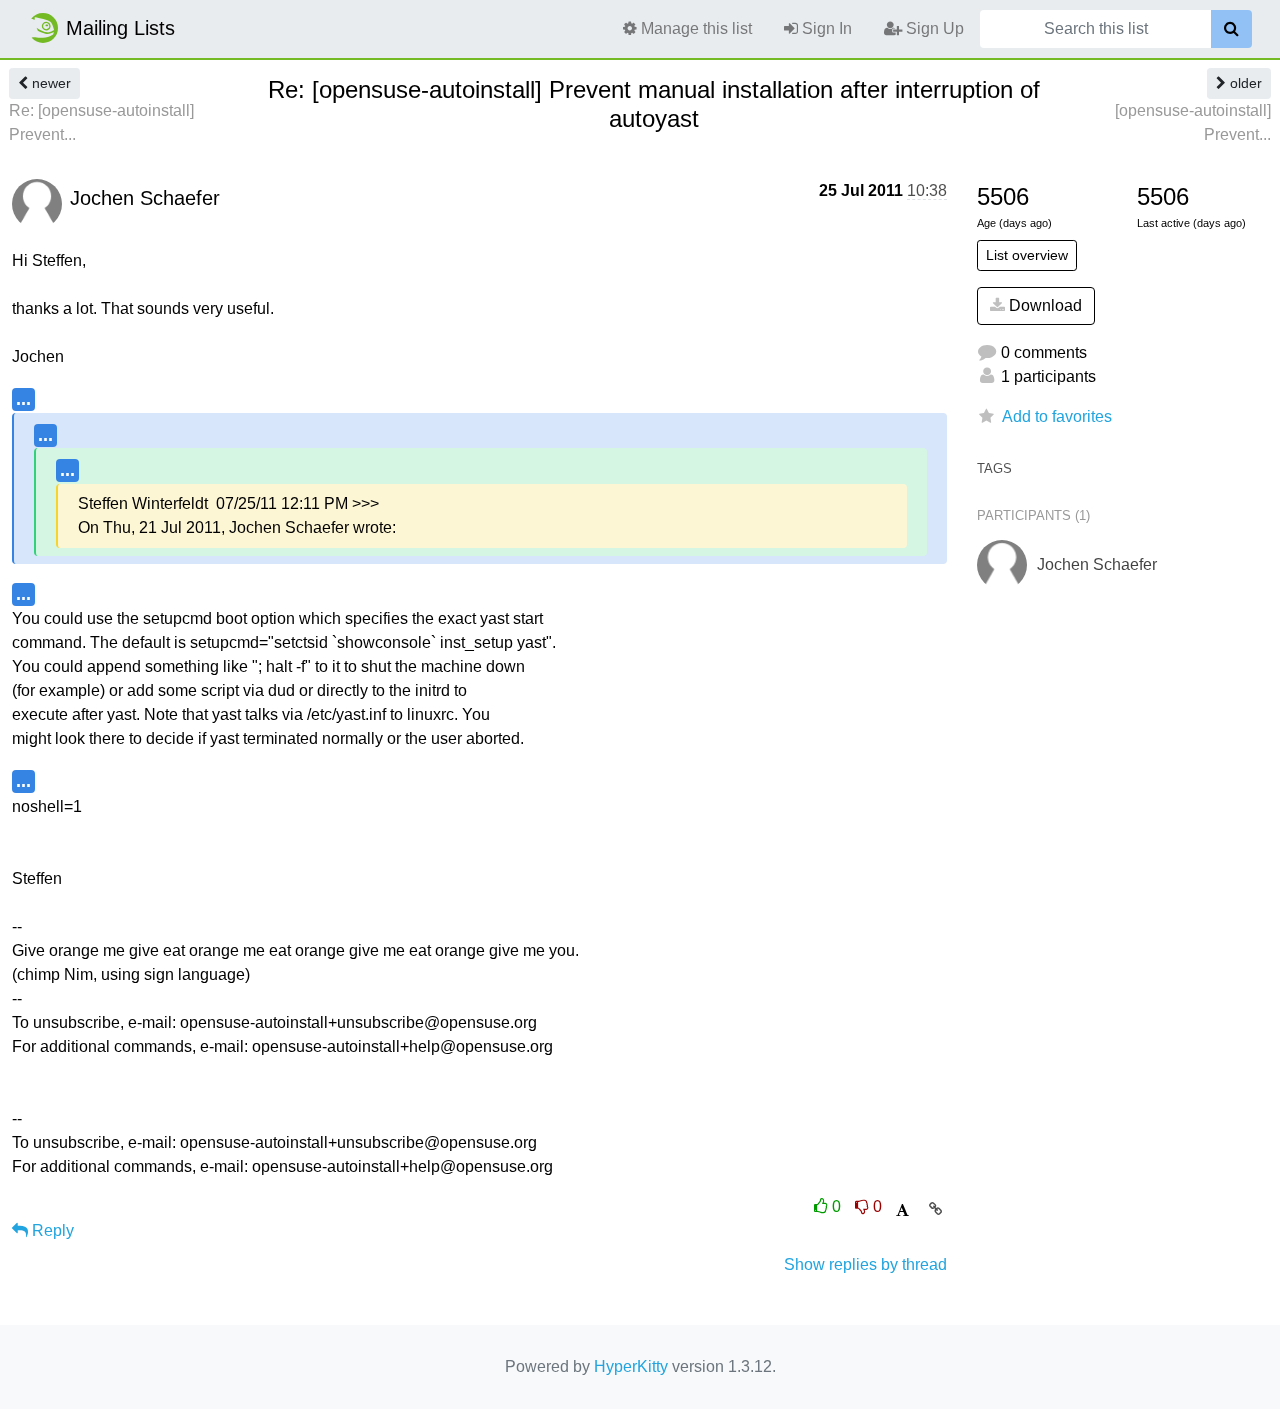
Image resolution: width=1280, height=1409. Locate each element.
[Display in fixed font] (902, 1210)
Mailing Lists (120, 28)
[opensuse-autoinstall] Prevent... (1193, 122)
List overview (1027, 255)
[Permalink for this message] (935, 1209)
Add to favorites (1057, 416)
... (23, 398)
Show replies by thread (865, 1264)
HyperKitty (631, 1366)
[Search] (1231, 29)
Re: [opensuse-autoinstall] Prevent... (101, 122)
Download (1043, 305)
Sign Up (933, 28)
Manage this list (694, 28)
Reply (51, 1230)
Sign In (825, 28)
